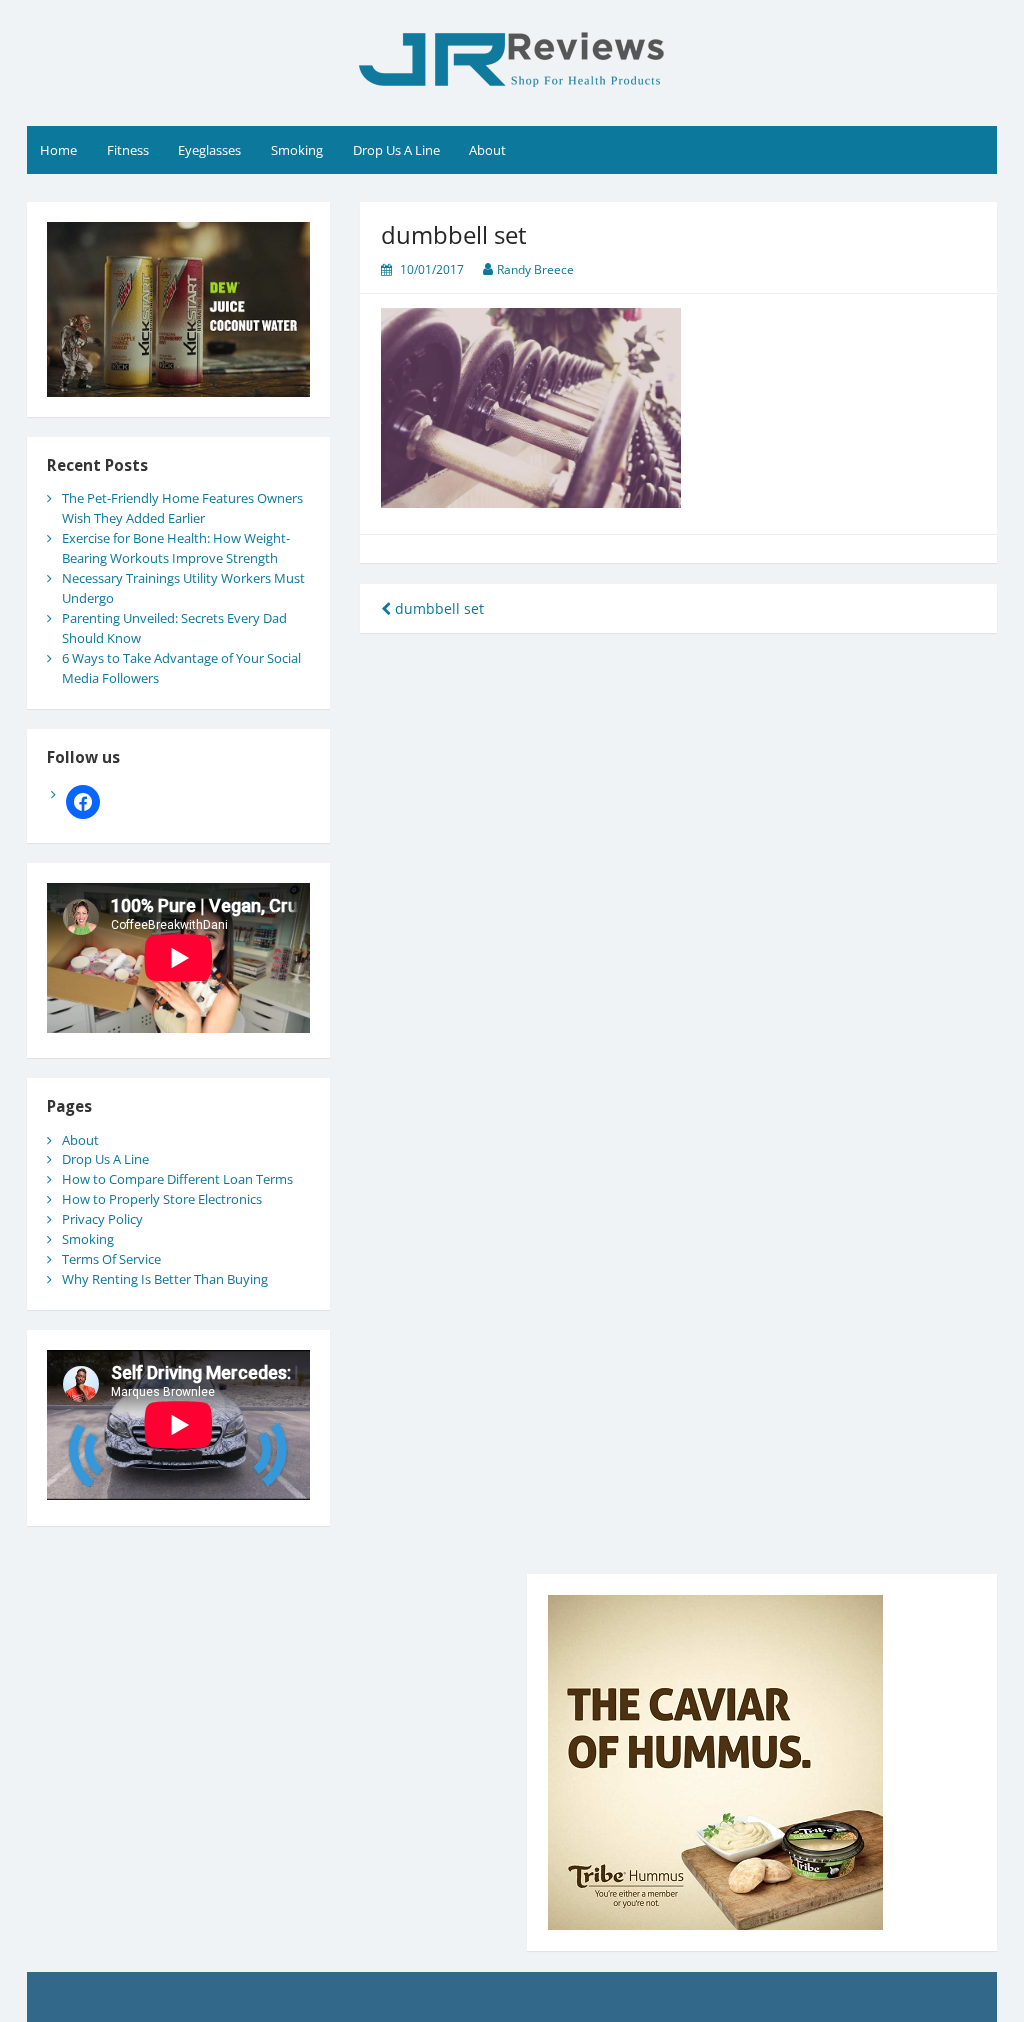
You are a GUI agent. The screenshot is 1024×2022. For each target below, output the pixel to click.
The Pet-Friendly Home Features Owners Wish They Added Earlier (182, 508)
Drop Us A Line (396, 150)
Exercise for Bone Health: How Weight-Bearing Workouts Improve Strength (176, 548)
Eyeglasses (209, 150)
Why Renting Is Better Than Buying (165, 1279)
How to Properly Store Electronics (162, 1199)
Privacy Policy (102, 1219)
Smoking (297, 150)
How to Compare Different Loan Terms (177, 1179)
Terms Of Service (111, 1259)
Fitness (128, 150)
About (487, 150)
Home (58, 150)
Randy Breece (535, 269)
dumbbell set (437, 608)
